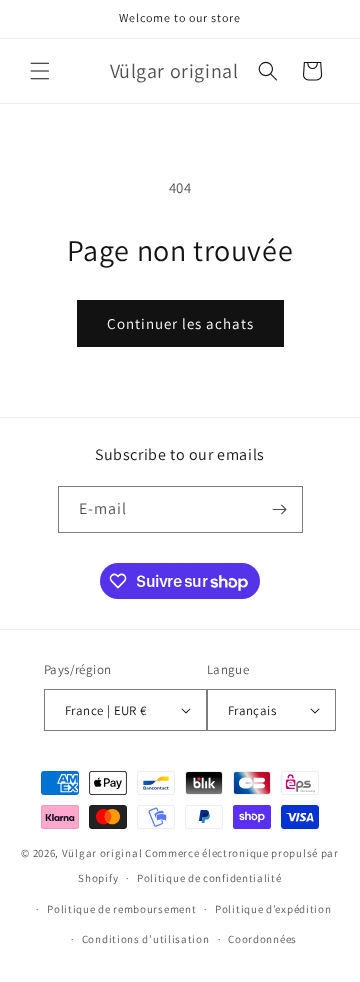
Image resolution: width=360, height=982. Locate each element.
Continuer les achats (180, 323)
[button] (40, 71)
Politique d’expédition (273, 909)
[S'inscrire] (280, 509)
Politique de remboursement (121, 909)
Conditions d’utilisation (146, 939)
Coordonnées (262, 939)
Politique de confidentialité (209, 878)
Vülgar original (102, 853)
